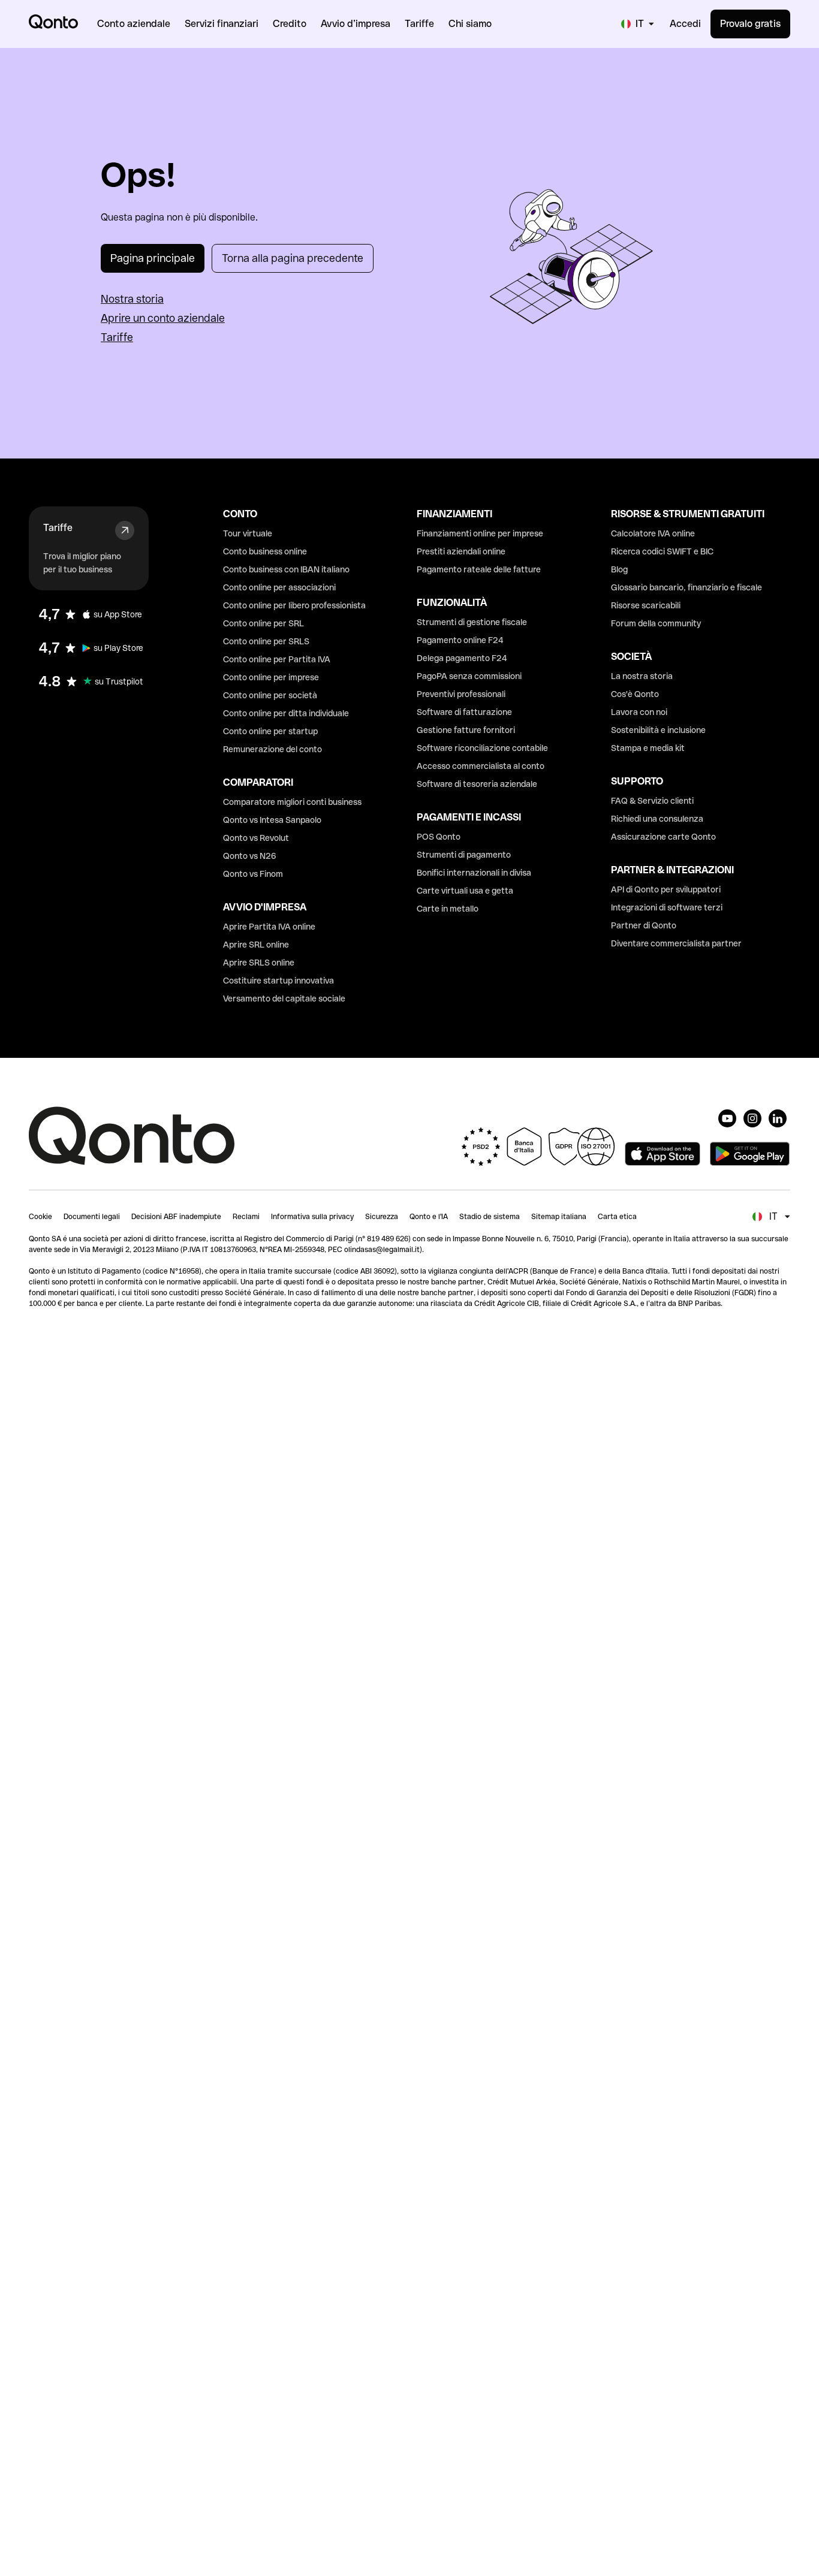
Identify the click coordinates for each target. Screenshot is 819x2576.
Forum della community (656, 623)
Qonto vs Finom (253, 874)
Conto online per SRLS (266, 641)
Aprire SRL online (256, 945)
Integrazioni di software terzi (667, 907)
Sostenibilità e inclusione (658, 730)
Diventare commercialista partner (676, 943)
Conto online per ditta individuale (286, 713)
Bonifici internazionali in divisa (474, 873)
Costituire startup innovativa (278, 981)
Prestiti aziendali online (461, 551)
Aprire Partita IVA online (269, 927)
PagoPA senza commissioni (469, 676)
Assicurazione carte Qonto (663, 837)
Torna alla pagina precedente (293, 258)
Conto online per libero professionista (294, 605)
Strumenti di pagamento (464, 855)
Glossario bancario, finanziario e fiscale (686, 587)
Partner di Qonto (644, 925)
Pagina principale (153, 258)
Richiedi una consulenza (657, 819)
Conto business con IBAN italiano (286, 569)
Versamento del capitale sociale (284, 999)
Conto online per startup (270, 731)
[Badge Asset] (727, 1118)
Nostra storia (132, 299)
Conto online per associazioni (279, 587)
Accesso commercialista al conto (481, 766)
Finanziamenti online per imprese (480, 533)
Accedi (685, 24)
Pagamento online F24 (460, 640)
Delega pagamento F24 (462, 658)
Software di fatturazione (464, 712)
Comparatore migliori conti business (292, 802)
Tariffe (117, 337)
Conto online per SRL (264, 623)
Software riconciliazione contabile (482, 748)
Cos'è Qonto (635, 694)
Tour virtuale (248, 533)
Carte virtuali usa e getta (465, 891)
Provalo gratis (750, 24)
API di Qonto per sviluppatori (666, 889)
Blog (619, 569)
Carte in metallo (448, 909)
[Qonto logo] (53, 22)
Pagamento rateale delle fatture (479, 569)
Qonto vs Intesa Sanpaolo (272, 820)
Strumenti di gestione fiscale (472, 622)
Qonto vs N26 (250, 856)
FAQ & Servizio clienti (652, 801)
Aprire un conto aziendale (163, 318)
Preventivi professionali (461, 694)
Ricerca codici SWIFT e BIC (662, 551)
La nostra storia (642, 676)
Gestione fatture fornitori (466, 730)
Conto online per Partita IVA (277, 659)
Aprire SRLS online (259, 963)
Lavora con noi (639, 712)
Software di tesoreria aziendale (477, 784)
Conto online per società (270, 695)
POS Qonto (439, 837)
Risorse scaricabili (646, 605)
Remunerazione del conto (273, 749)
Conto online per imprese (271, 677)
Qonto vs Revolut (256, 838)
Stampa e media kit (648, 748)
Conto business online (265, 551)
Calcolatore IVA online (653, 533)
